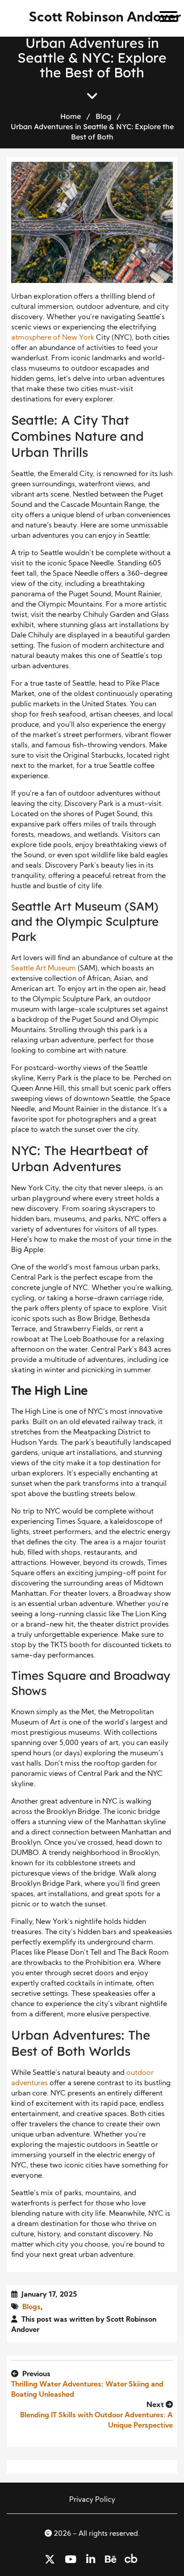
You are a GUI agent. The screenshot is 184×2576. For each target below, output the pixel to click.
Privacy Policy (92, 2500)
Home (71, 116)
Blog (103, 116)
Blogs (31, 2307)
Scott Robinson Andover (105, 18)
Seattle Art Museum (44, 969)
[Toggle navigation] (165, 18)
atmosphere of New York (53, 338)
